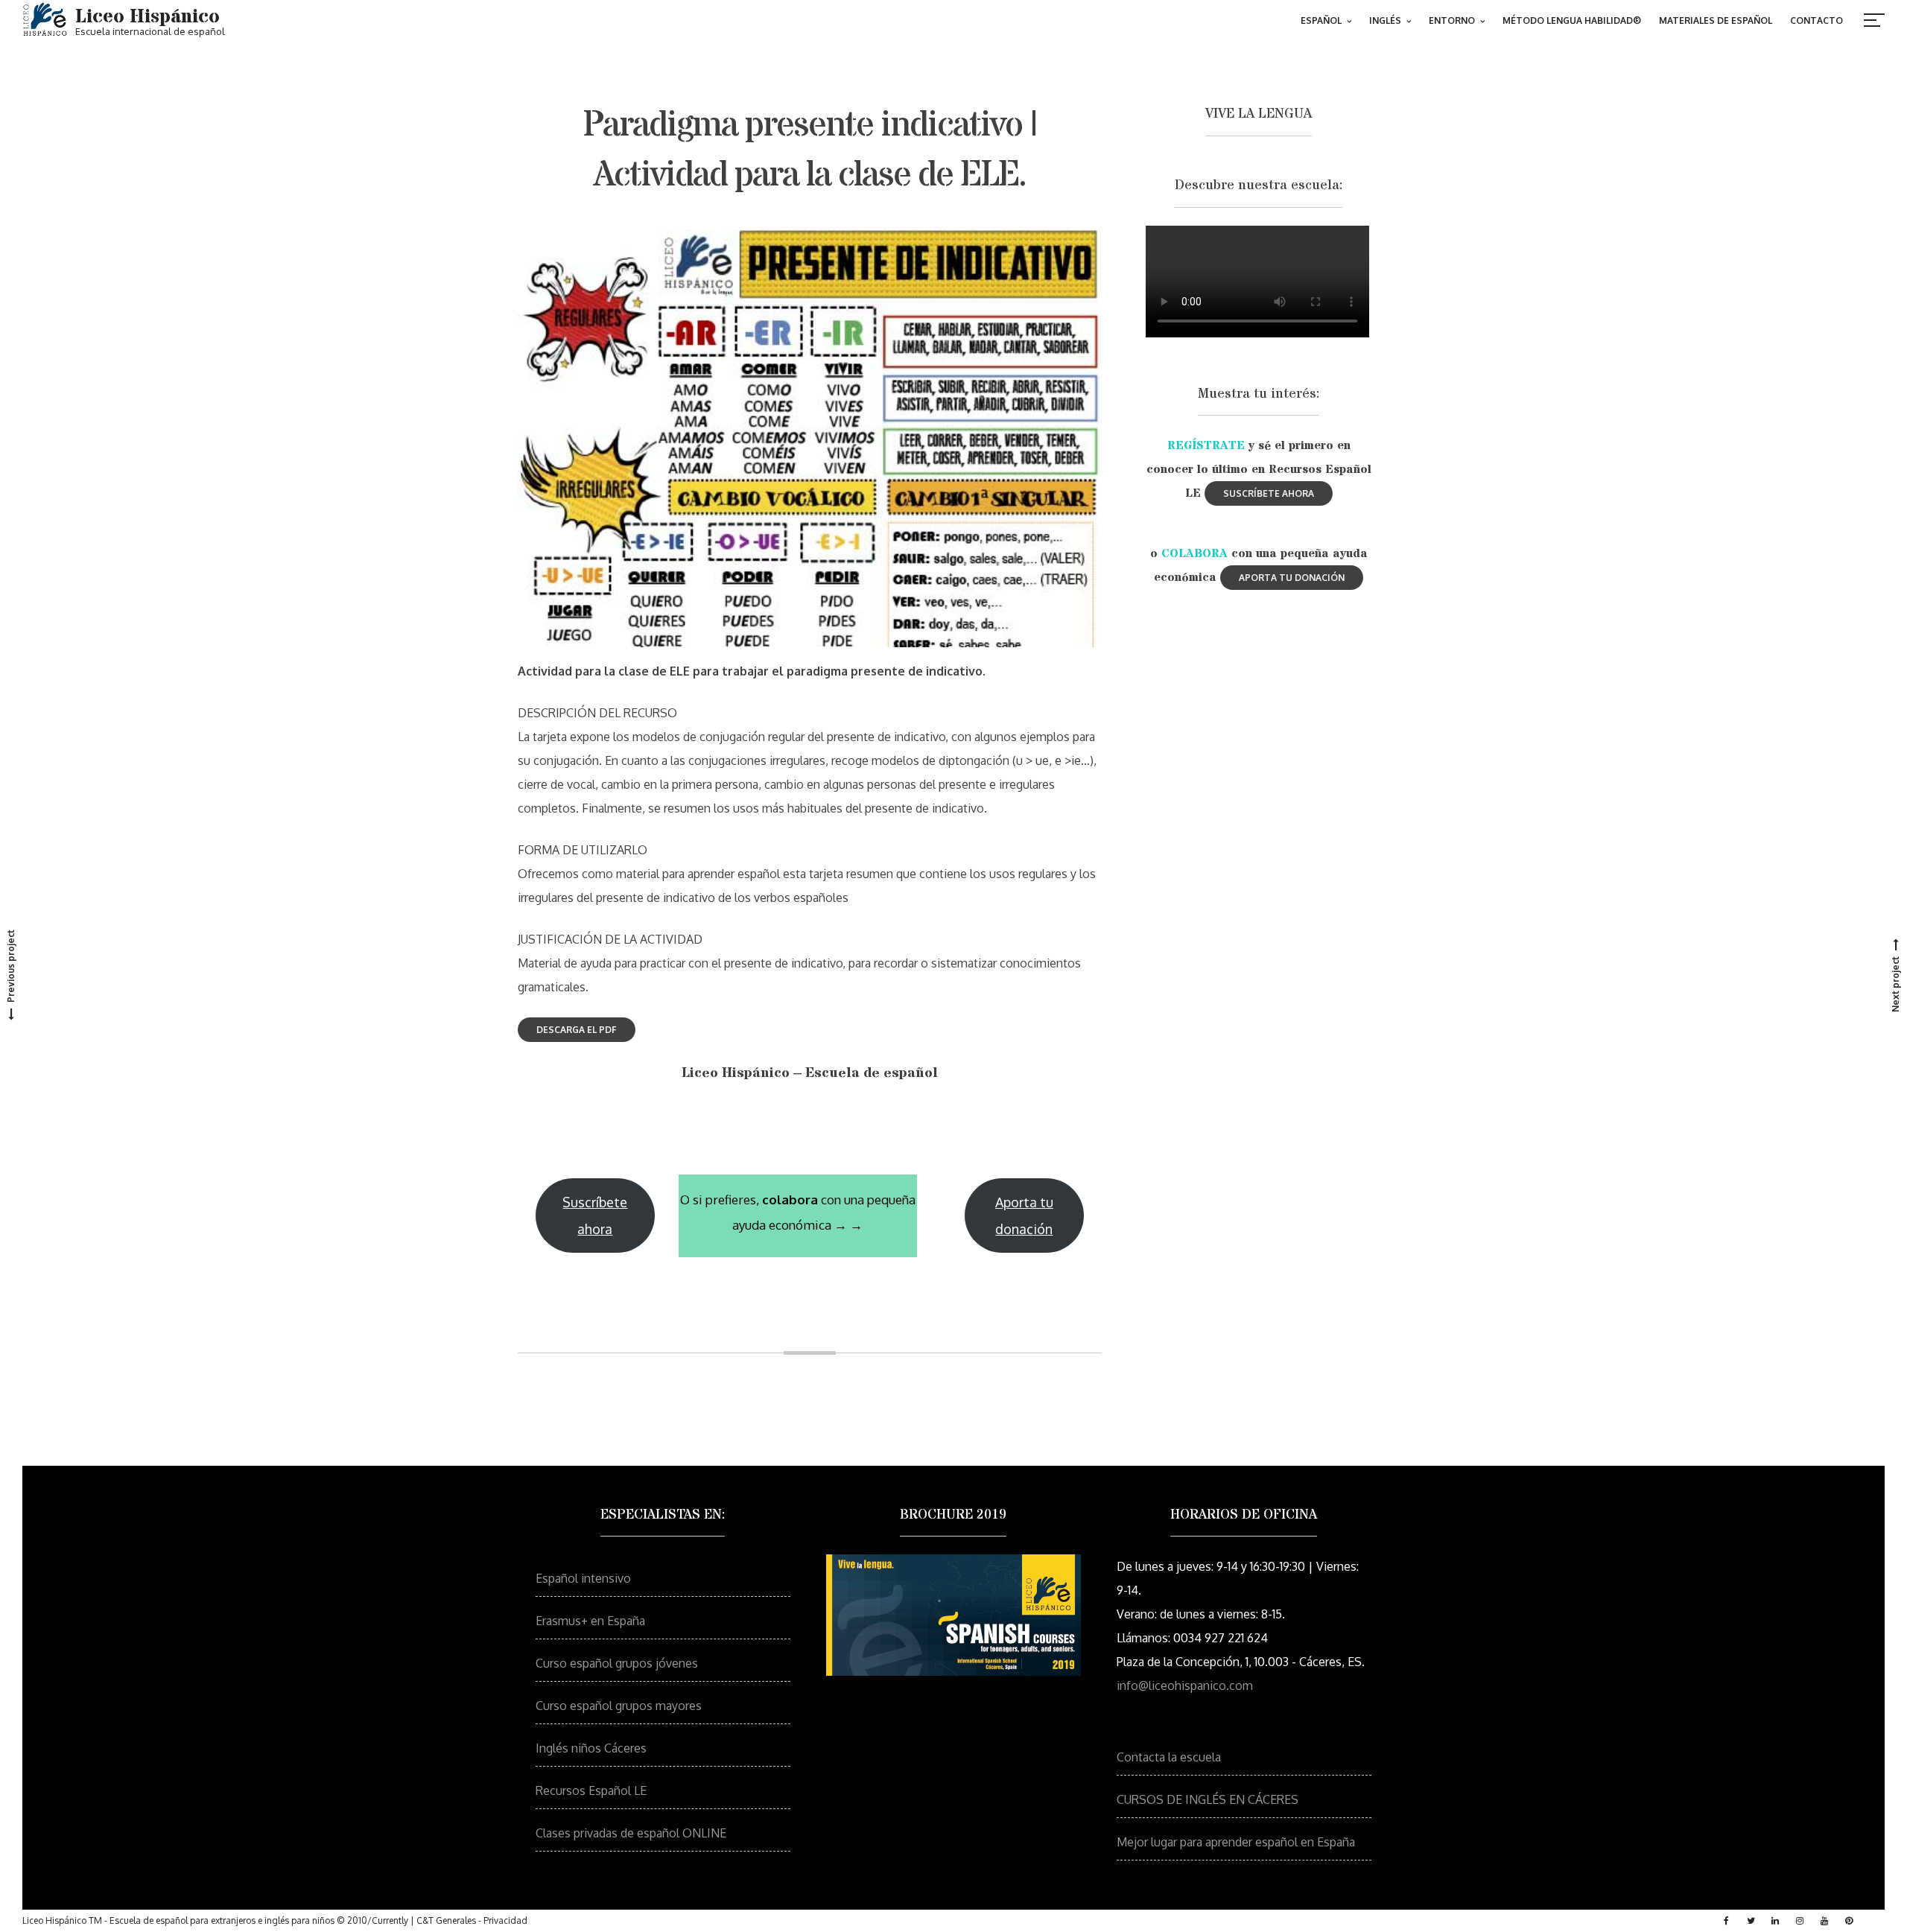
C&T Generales (446, 1920)
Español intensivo (583, 1578)
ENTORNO (1452, 20)
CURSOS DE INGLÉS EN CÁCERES (1208, 1799)
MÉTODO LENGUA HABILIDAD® (1572, 20)
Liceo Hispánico (147, 17)
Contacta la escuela (1169, 1757)
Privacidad (505, 1920)
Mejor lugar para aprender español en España (1236, 1842)
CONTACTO (1816, 20)
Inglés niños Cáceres (591, 1748)
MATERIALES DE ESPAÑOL (1716, 20)
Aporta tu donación (1024, 1216)
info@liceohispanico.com (1185, 1685)
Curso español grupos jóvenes (617, 1663)
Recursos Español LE (591, 1790)
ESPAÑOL (1321, 20)
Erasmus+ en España (590, 1621)
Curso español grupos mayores (619, 1706)
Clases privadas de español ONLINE (631, 1833)
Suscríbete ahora (595, 1216)
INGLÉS (1385, 20)
